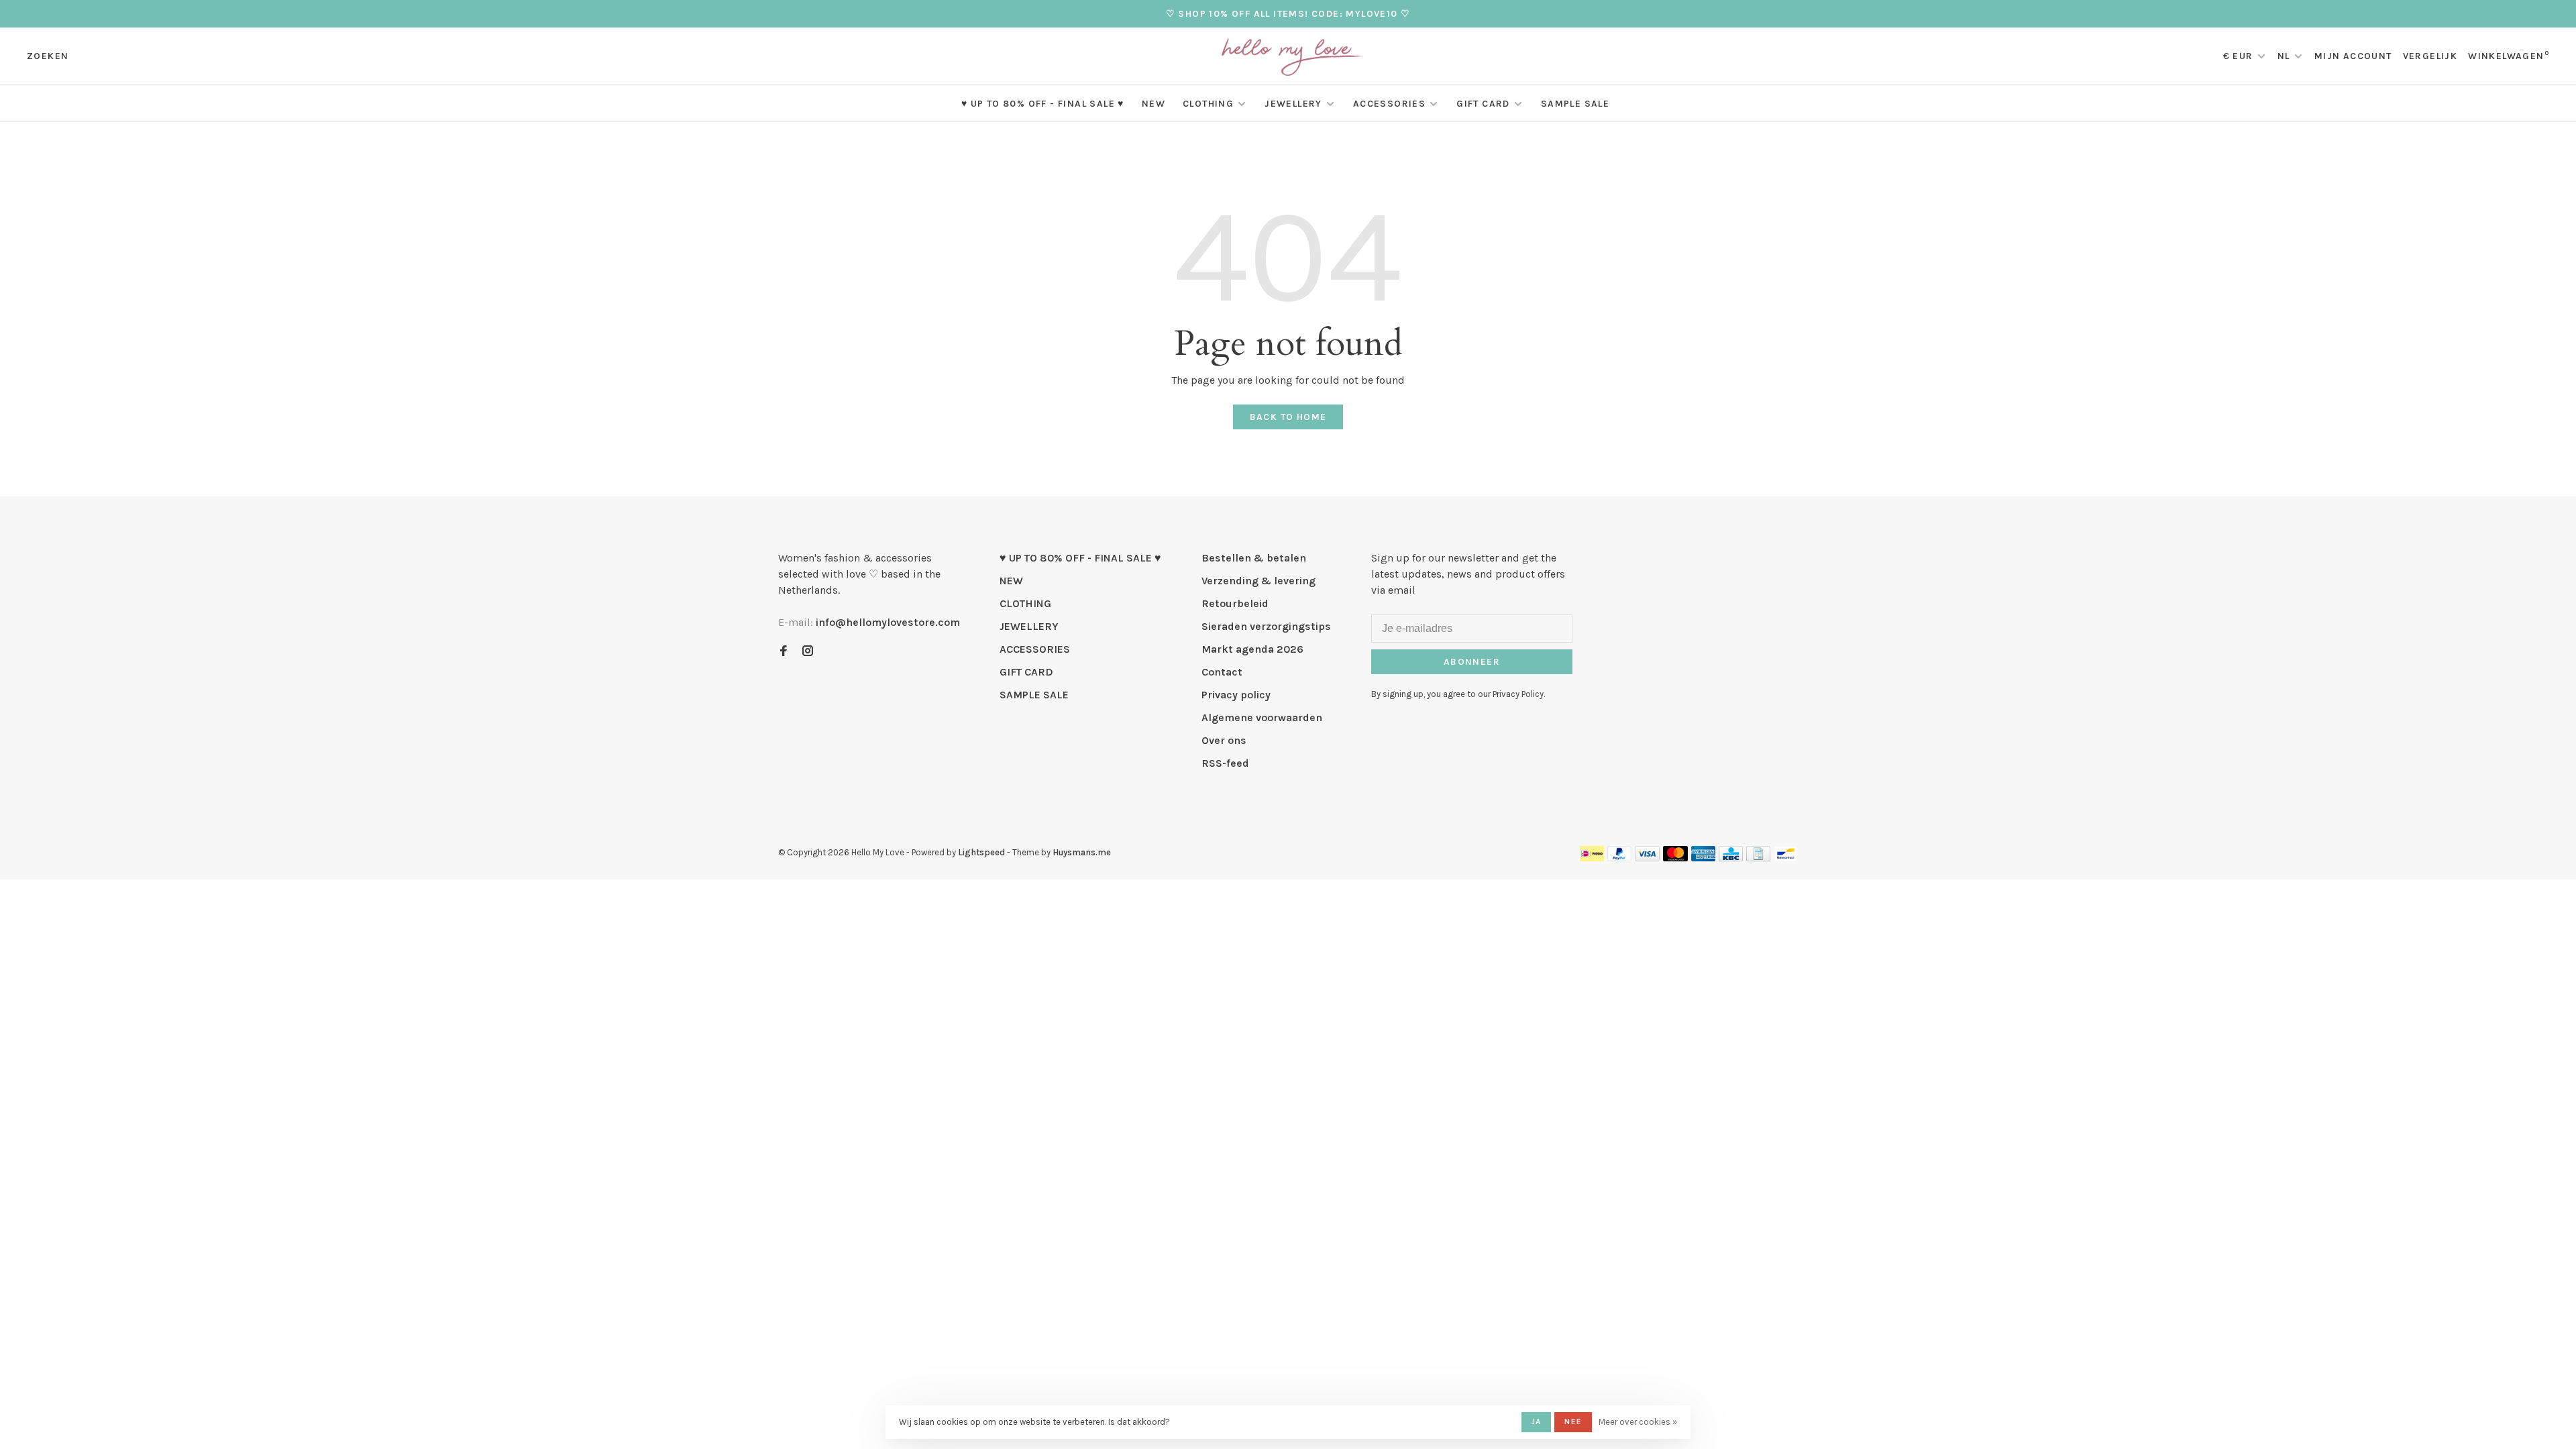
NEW (1153, 104)
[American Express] (1704, 858)
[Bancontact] (1786, 858)
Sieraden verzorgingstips (1266, 626)
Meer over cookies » (1638, 1422)
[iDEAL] (1592, 858)
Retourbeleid (1235, 603)
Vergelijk (2430, 56)
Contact (1222, 672)
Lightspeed (981, 852)
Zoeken (48, 56)
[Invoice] (1758, 858)
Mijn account (2353, 56)
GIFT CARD (1483, 104)
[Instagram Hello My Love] (808, 652)
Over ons (1224, 740)
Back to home (1288, 417)
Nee (1573, 1421)
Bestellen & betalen (1254, 558)
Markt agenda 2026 (1252, 649)
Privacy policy (1236, 695)
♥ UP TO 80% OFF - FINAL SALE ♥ (1043, 104)
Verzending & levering (1258, 581)
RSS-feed (1225, 763)
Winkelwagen (2509, 56)
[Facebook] (784, 652)
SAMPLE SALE (1575, 104)
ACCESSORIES (1389, 104)
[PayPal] (1620, 858)
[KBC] (1731, 858)
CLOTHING (1208, 104)
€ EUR (2240, 56)
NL (2284, 56)
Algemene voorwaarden (1262, 717)
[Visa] (1647, 858)
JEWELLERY (1293, 104)
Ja (1536, 1421)
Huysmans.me (1082, 852)
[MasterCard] (1675, 858)
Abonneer (1472, 662)
